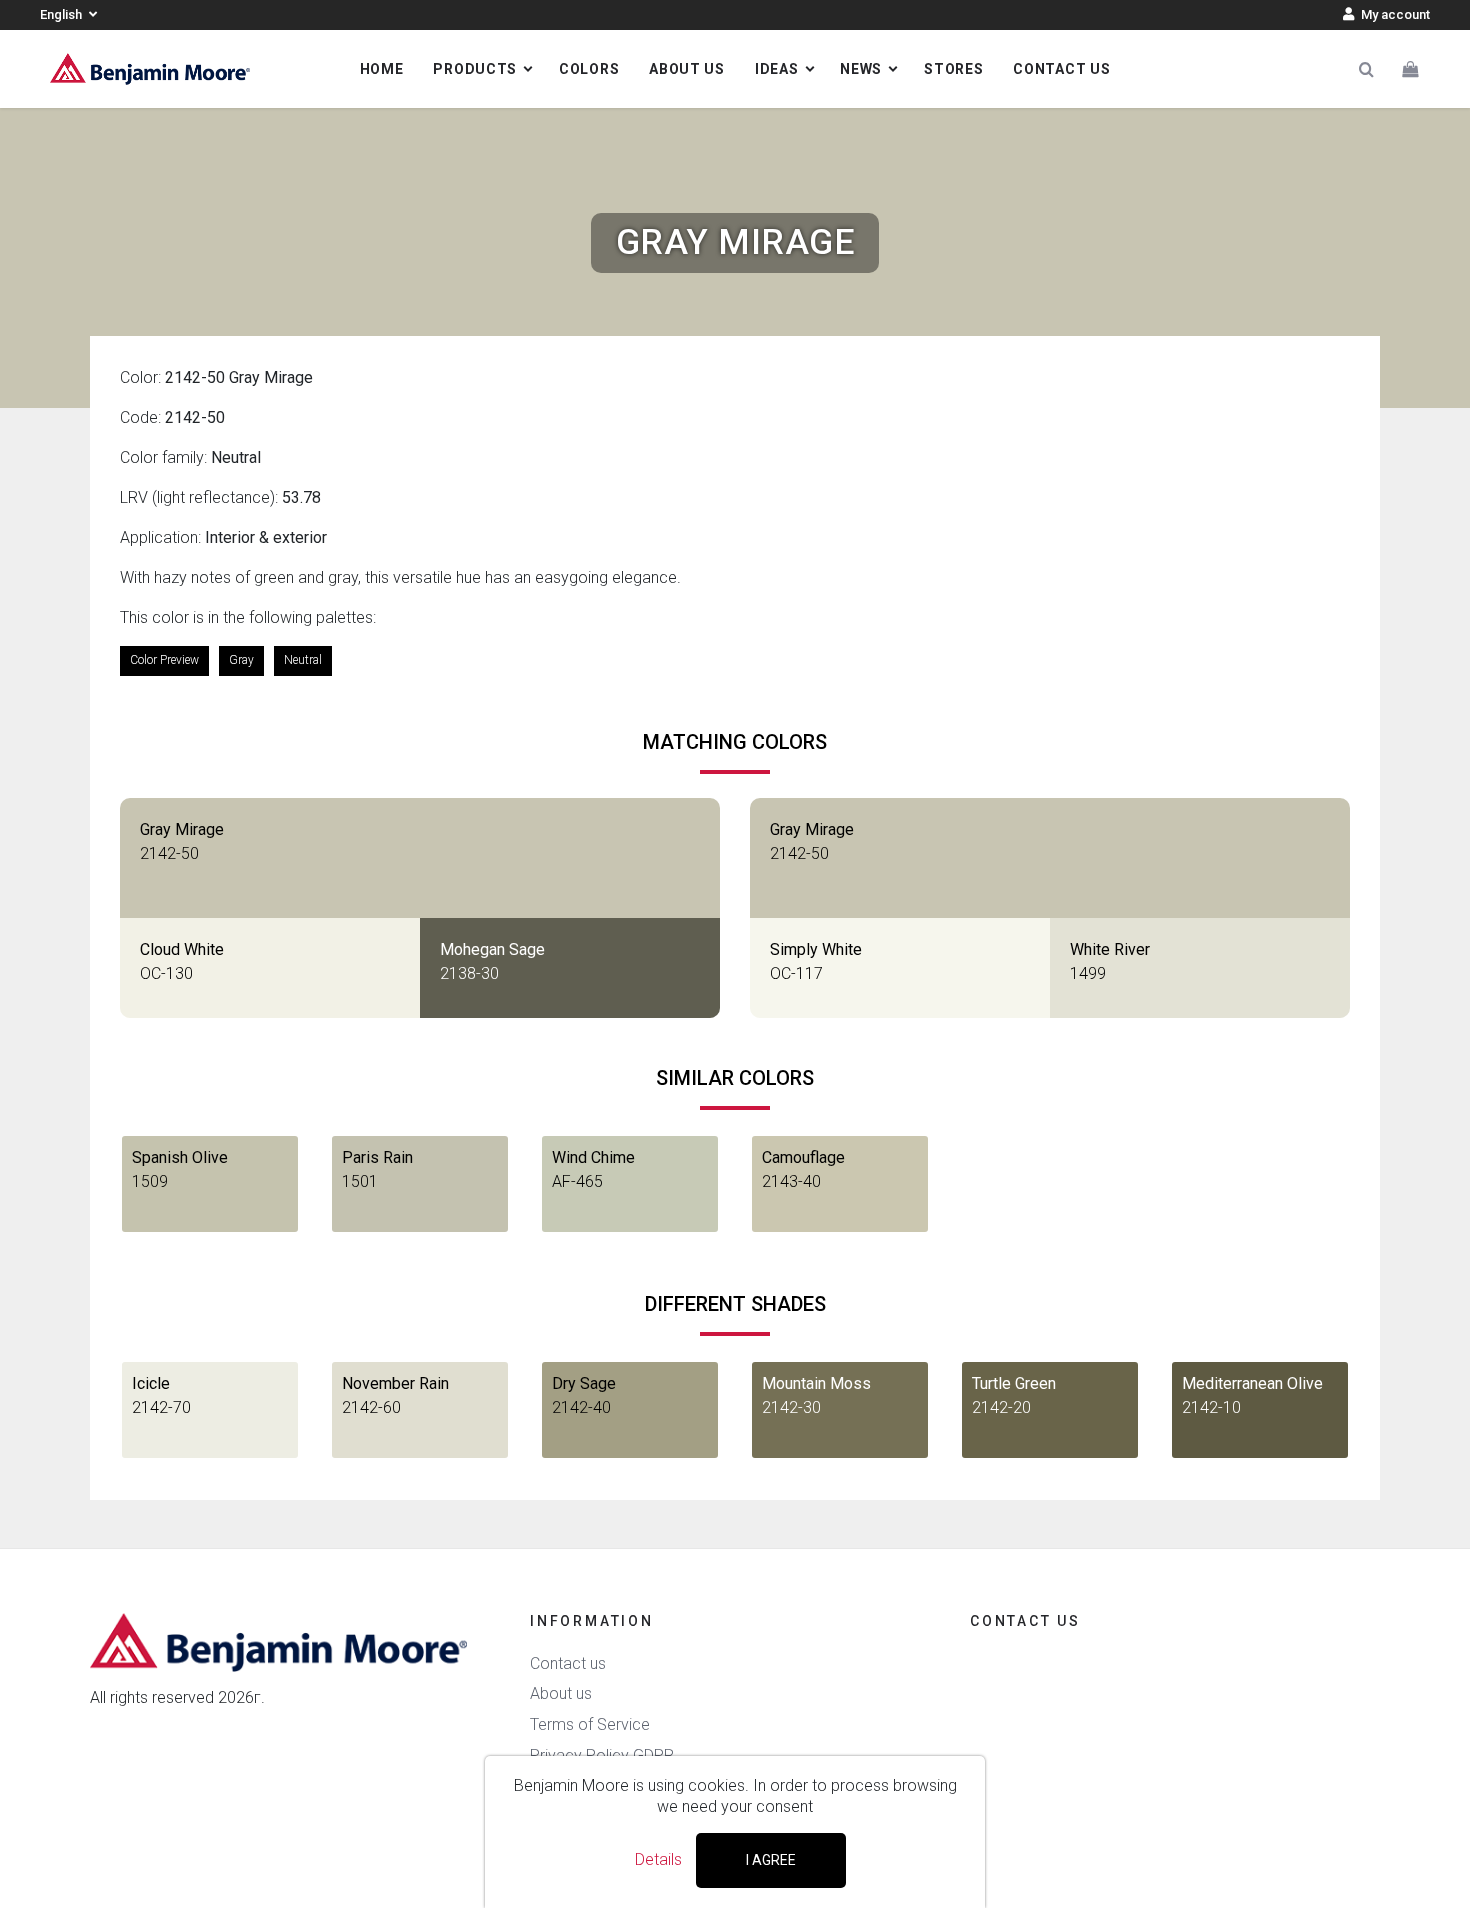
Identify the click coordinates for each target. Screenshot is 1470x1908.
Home (382, 69)
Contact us (1061, 69)
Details (658, 1859)
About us (687, 69)
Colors (589, 69)
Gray (241, 660)
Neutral (303, 660)
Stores (953, 69)
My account (1394, 14)
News (861, 69)
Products (475, 69)
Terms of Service (590, 1724)
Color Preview (164, 660)
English (62, 14)
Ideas (777, 69)
